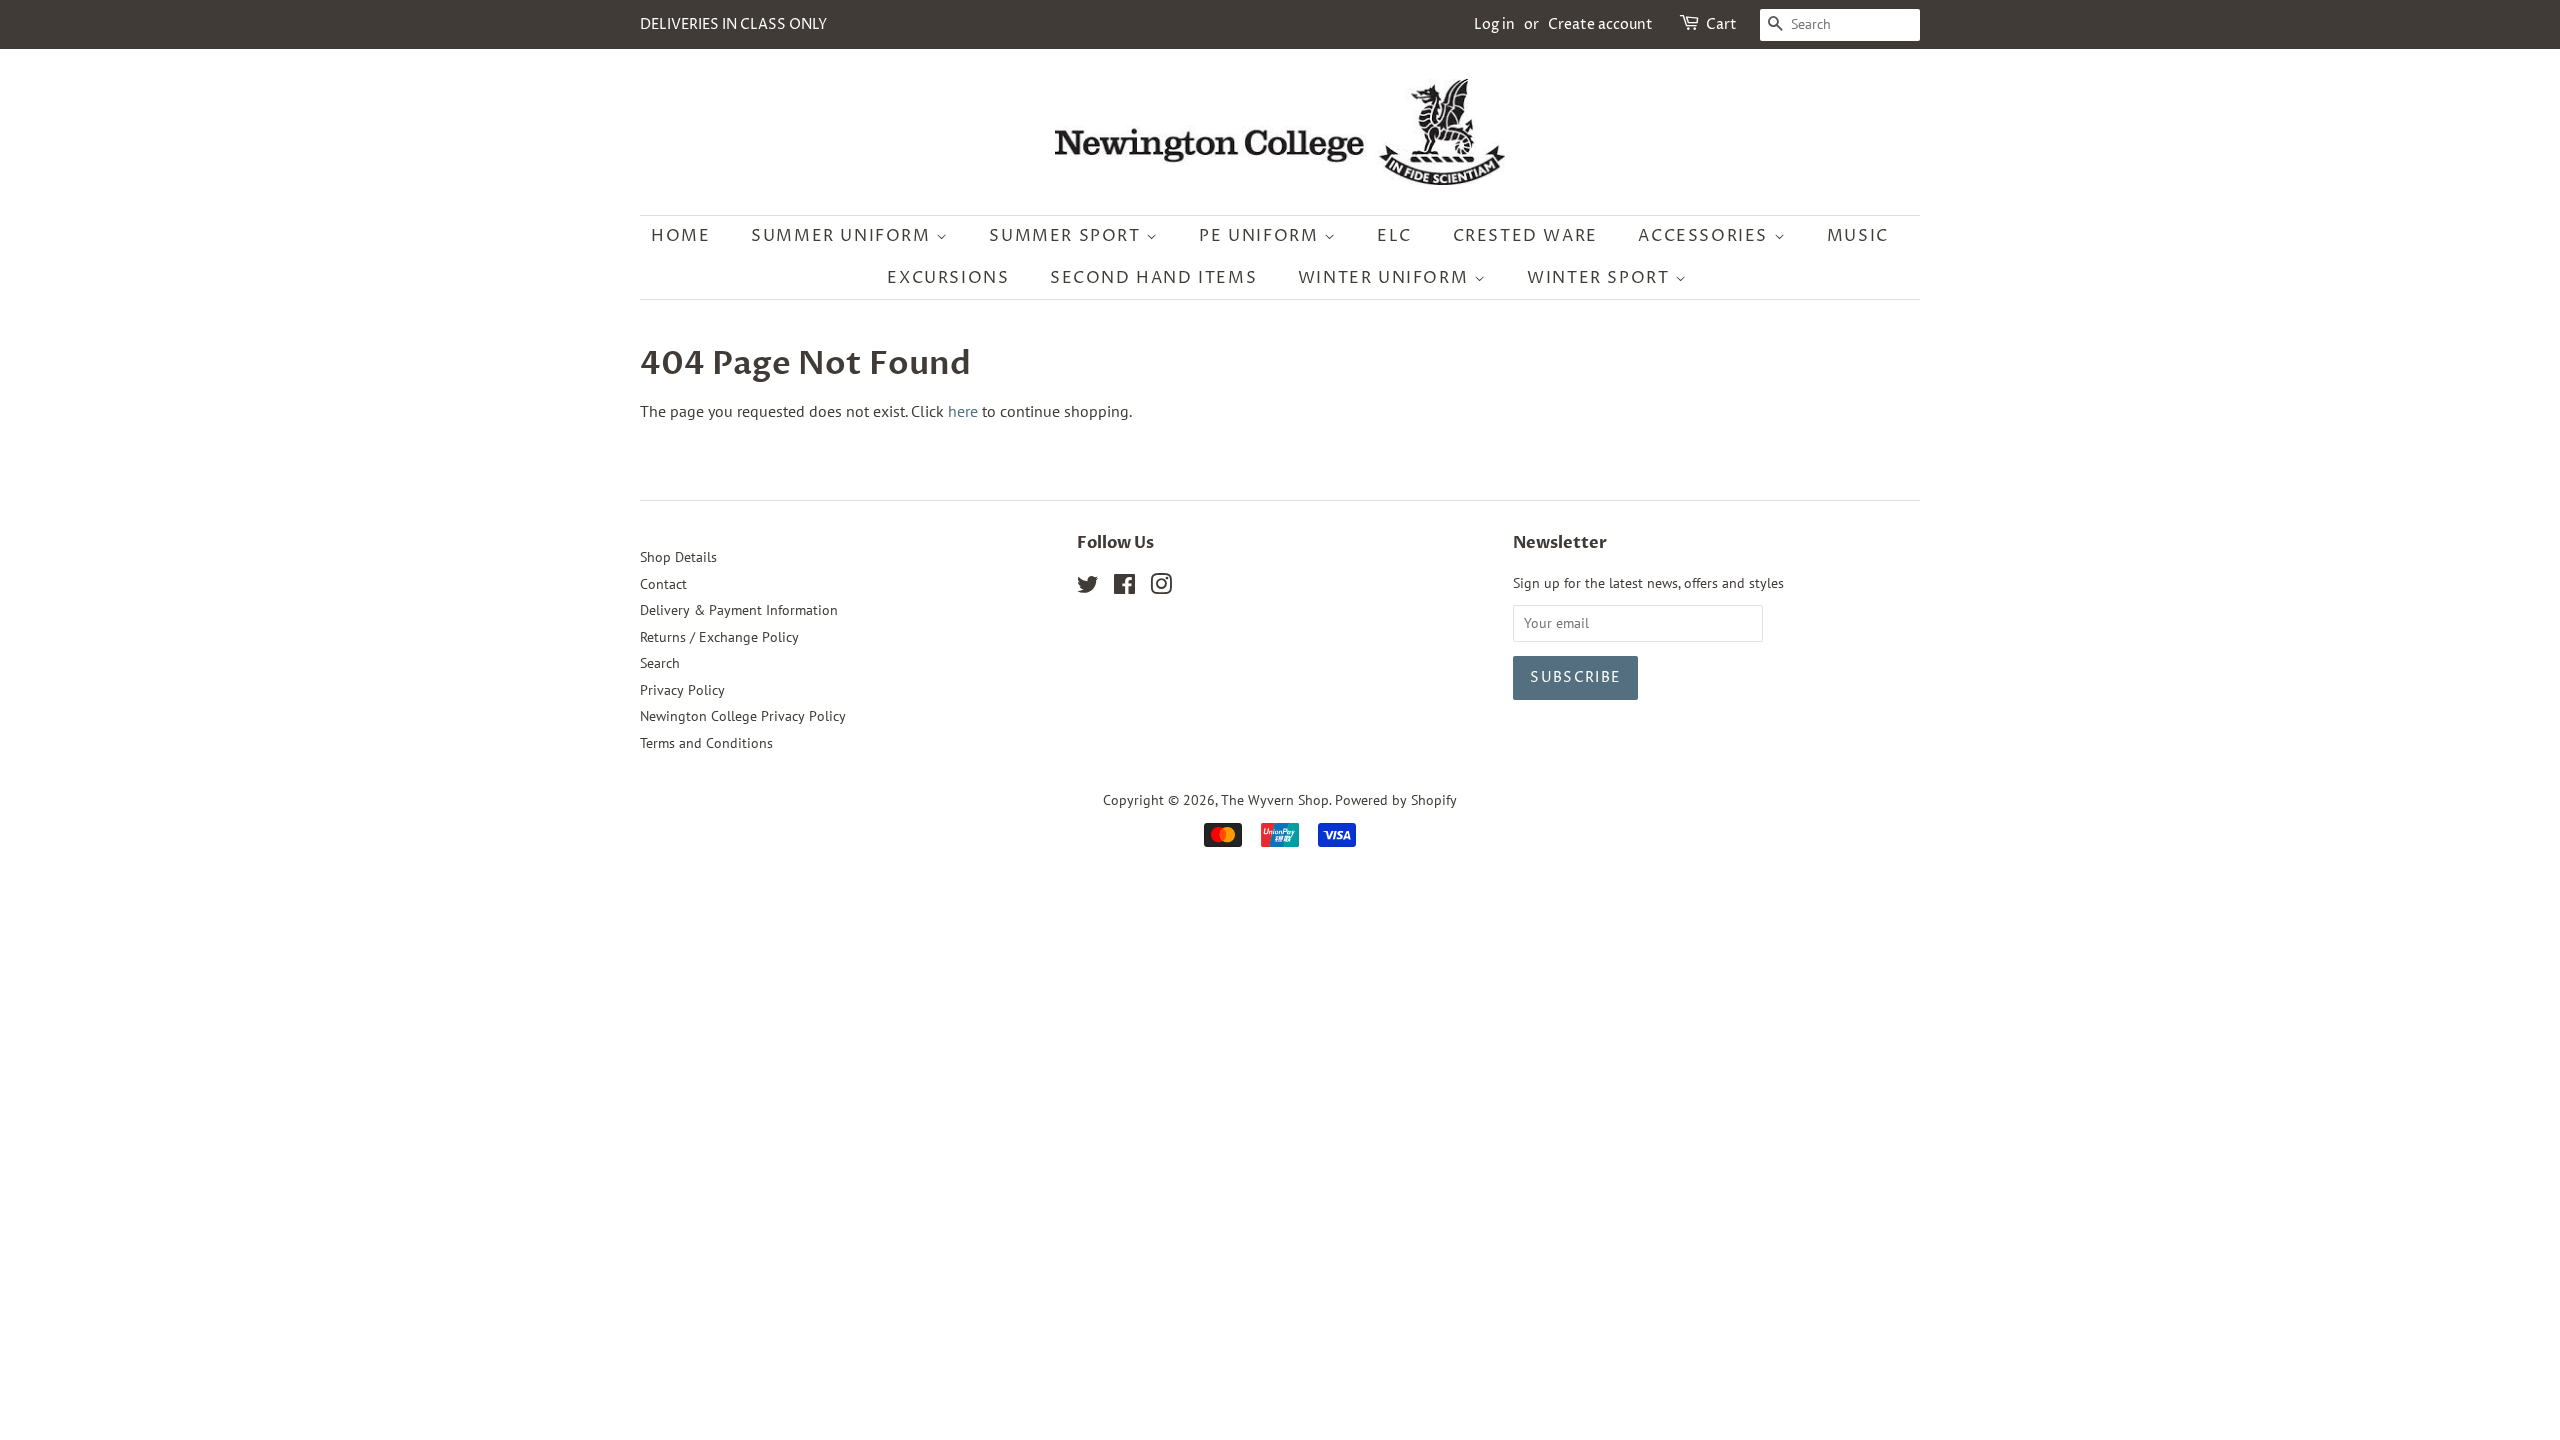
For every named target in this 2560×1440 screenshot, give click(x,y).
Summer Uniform (843, 236)
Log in (1494, 24)
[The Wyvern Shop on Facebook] (1124, 588)
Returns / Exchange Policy (719, 637)
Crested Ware (1525, 236)
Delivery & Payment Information (739, 610)
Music (1858, 236)
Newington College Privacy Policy (743, 716)
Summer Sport (1067, 236)
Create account (1600, 24)
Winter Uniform (1386, 278)
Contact (663, 584)
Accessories (1705, 236)
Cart (1721, 24)
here (963, 411)
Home (680, 236)
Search (660, 663)
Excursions (948, 278)
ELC (1394, 236)
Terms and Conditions (706, 743)
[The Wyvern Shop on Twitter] (1088, 588)
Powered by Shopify (1396, 800)
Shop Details (678, 557)
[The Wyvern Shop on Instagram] (1161, 588)
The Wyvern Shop (1275, 800)
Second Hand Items (1153, 278)
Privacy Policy (682, 690)
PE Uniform (1261, 236)
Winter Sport (1601, 278)
